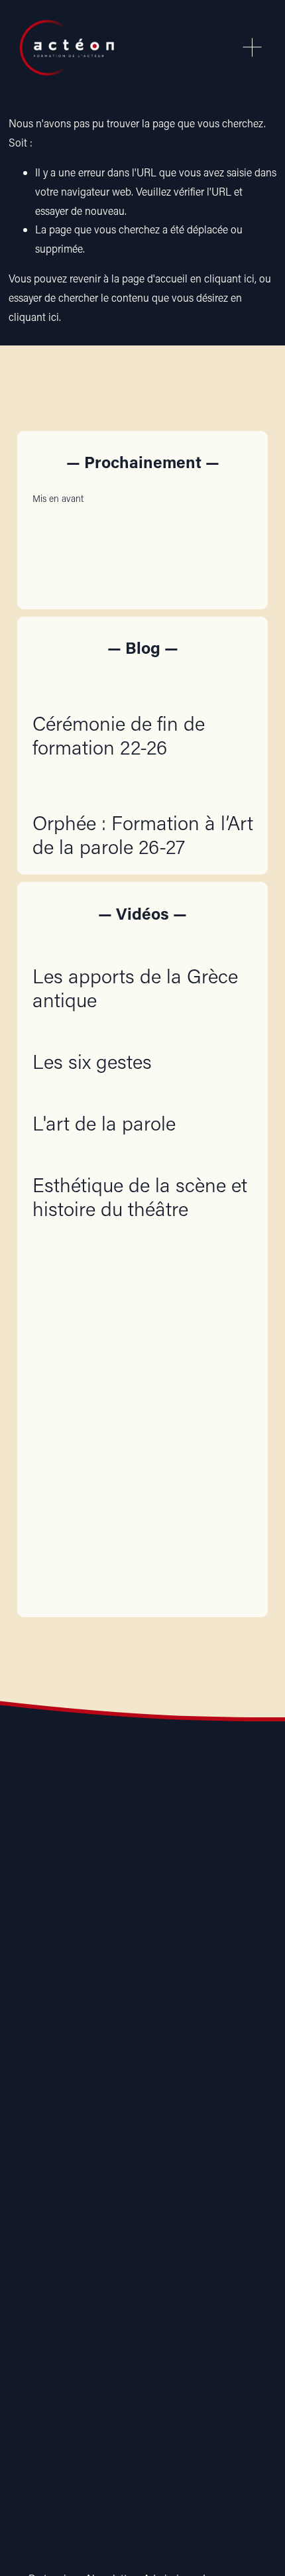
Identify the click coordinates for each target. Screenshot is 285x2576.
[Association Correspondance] (36, 2085)
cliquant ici (229, 278)
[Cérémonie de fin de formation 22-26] (143, 683)
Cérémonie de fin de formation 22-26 (119, 735)
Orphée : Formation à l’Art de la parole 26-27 (143, 834)
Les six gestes (92, 1061)
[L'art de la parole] (104, 1096)
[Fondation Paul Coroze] (178, 2085)
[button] (231, 498)
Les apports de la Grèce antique (135, 988)
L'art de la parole (104, 1123)
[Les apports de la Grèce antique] (143, 949)
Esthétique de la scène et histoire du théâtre (140, 1196)
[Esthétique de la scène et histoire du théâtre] (143, 1158)
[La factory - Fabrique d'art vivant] (107, 2085)
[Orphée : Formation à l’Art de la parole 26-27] (143, 782)
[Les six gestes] (92, 1034)
